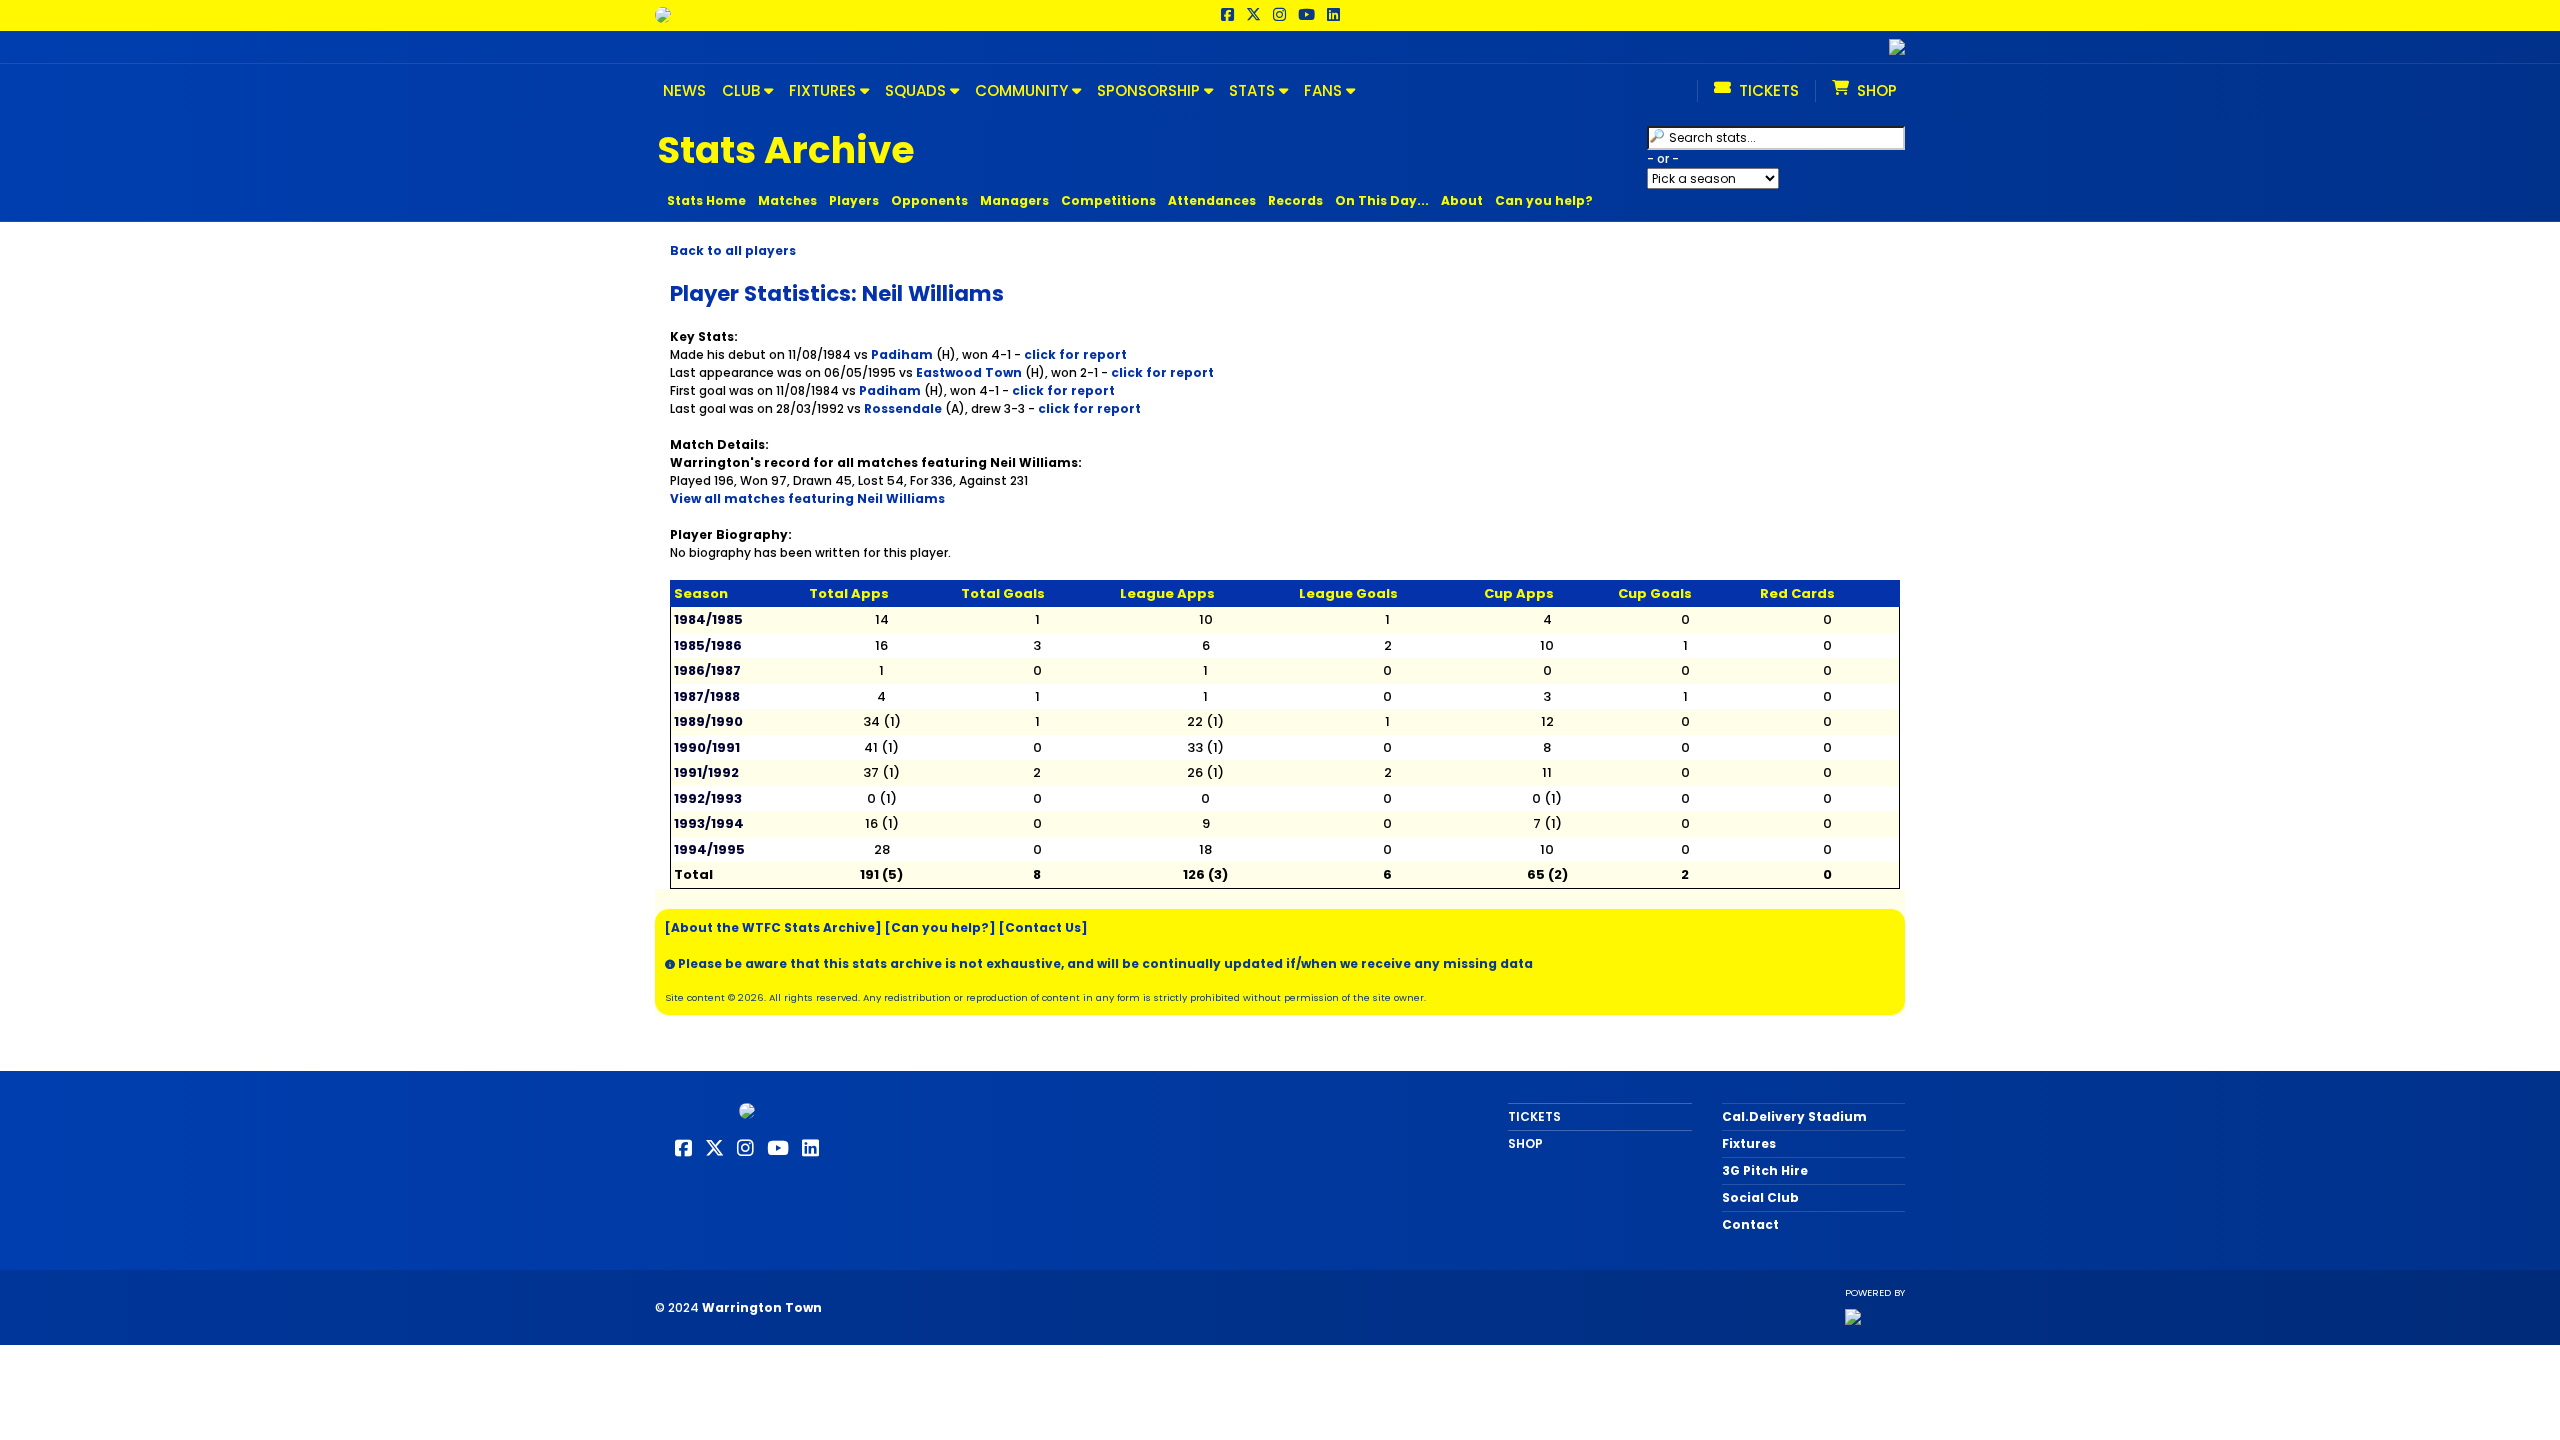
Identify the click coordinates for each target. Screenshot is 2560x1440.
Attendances (1212, 200)
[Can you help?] (940, 927)
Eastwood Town (969, 372)
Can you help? (1544, 200)
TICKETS (1534, 1116)
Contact (1750, 1224)
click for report (1075, 354)
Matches (787, 200)
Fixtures (1749, 1143)
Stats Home (706, 200)
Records (1295, 200)
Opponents (929, 200)
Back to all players (733, 250)
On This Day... (1382, 200)
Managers (1014, 200)
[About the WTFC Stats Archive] (773, 927)
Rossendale (903, 408)
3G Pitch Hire (1765, 1170)
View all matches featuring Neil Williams (807, 498)
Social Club (1760, 1197)
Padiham (902, 354)
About (1462, 200)
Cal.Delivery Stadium (1794, 1116)
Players (854, 200)
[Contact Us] (1043, 927)
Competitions (1108, 200)
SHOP (1525, 1143)
